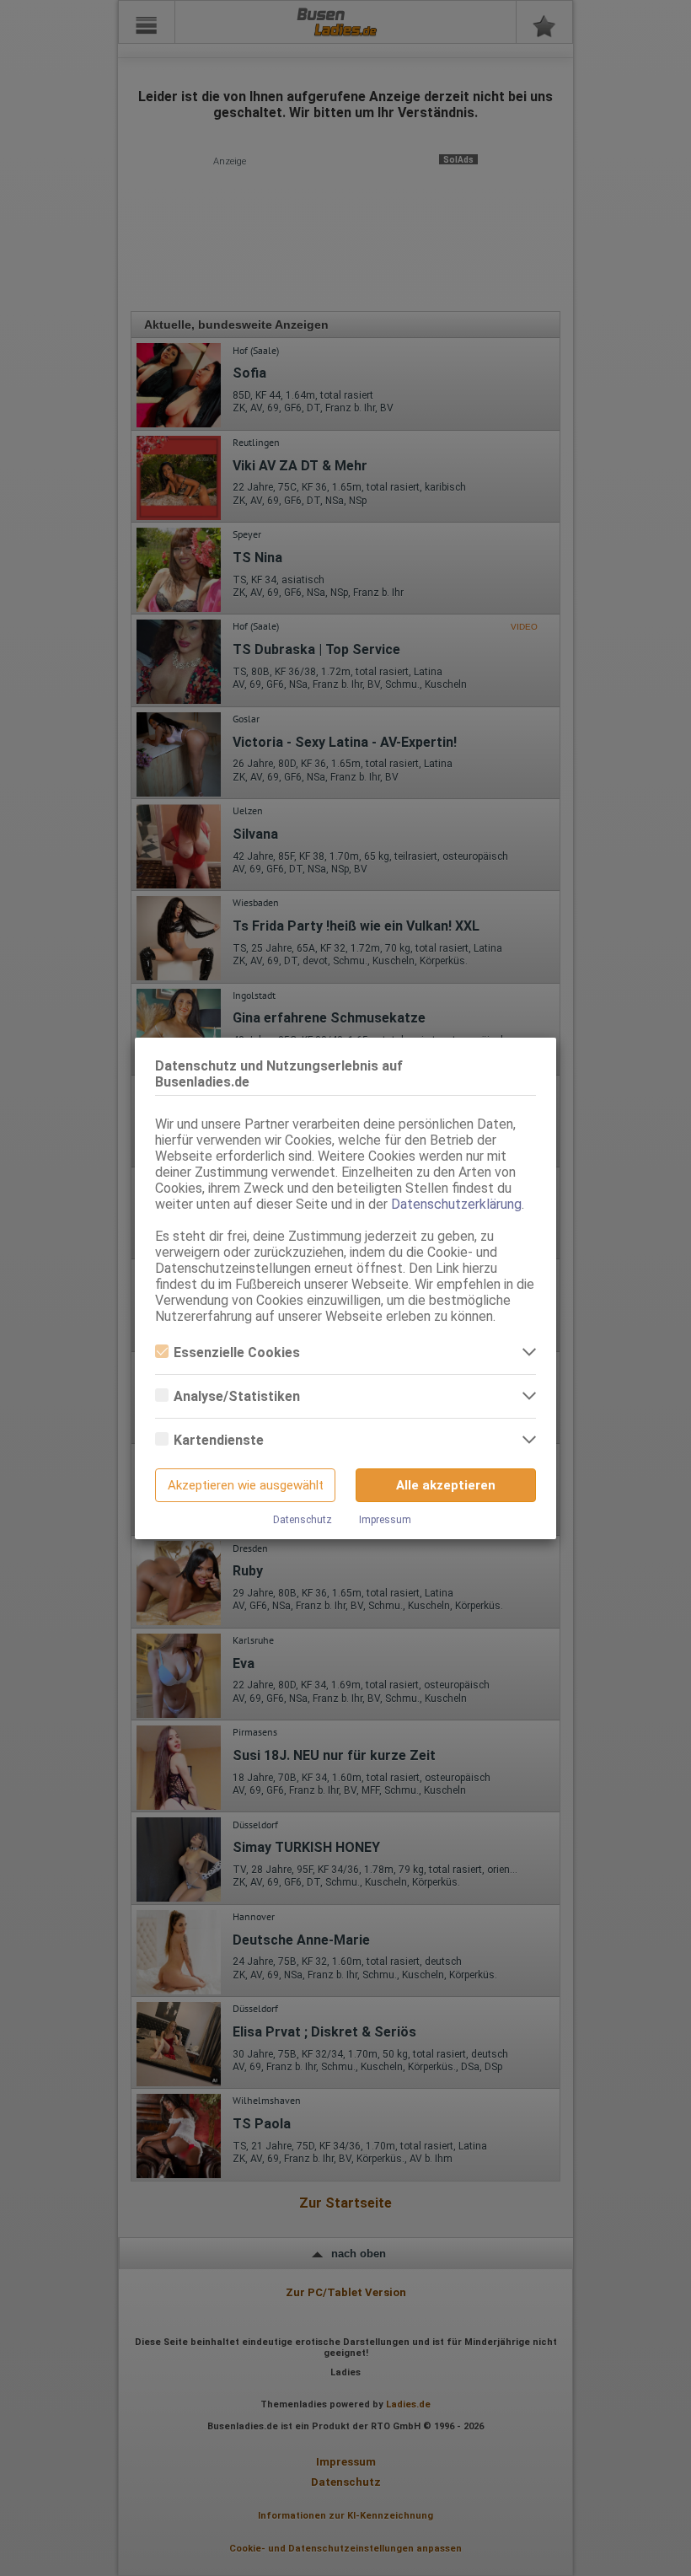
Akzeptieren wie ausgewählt (246, 1485)
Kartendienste (219, 1440)
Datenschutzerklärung (456, 1204)
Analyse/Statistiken (237, 1396)
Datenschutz (303, 1520)
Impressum (385, 1520)
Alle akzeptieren (446, 1485)
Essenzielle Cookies (237, 1352)
